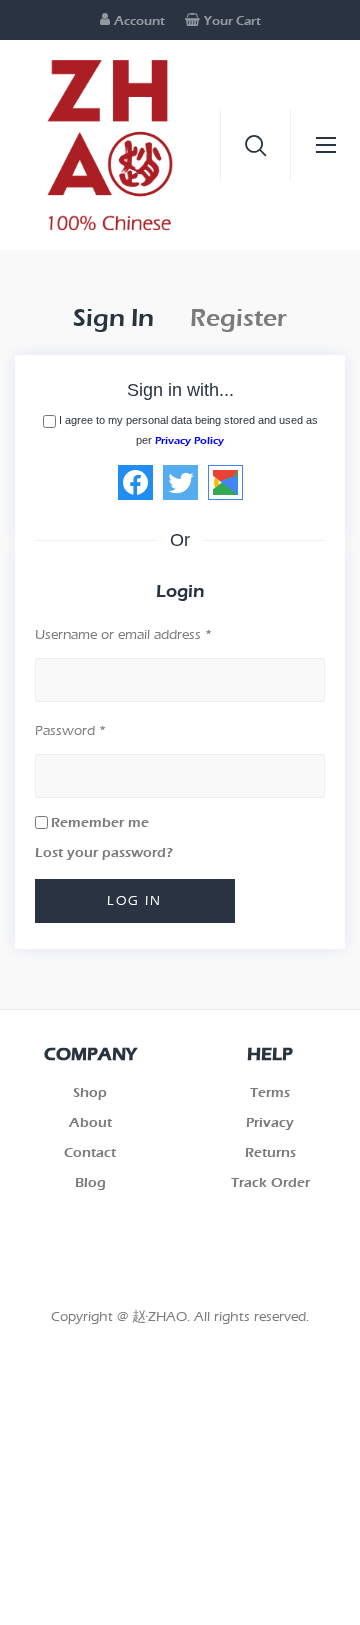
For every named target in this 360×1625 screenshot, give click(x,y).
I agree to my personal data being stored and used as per (188, 430)
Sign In (113, 317)
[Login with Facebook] (135, 482)
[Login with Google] (225, 482)
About (90, 1122)
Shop (90, 1092)
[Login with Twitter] (180, 482)
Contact (90, 1152)
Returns (270, 1152)
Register (238, 317)
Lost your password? (104, 852)
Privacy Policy (189, 440)
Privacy (270, 1122)
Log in (134, 900)
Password (70, 730)
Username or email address (123, 634)
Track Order (270, 1182)
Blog (90, 1182)
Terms (270, 1092)
